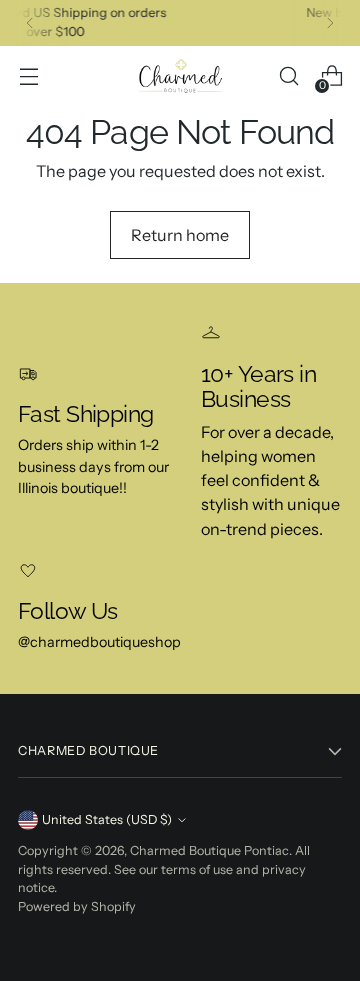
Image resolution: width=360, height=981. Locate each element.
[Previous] (30, 23)
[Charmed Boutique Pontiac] (180, 76)
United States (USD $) (107, 819)
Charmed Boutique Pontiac (209, 850)
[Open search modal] (288, 76)
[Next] (330, 23)
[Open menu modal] (28, 76)
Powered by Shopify (77, 906)
